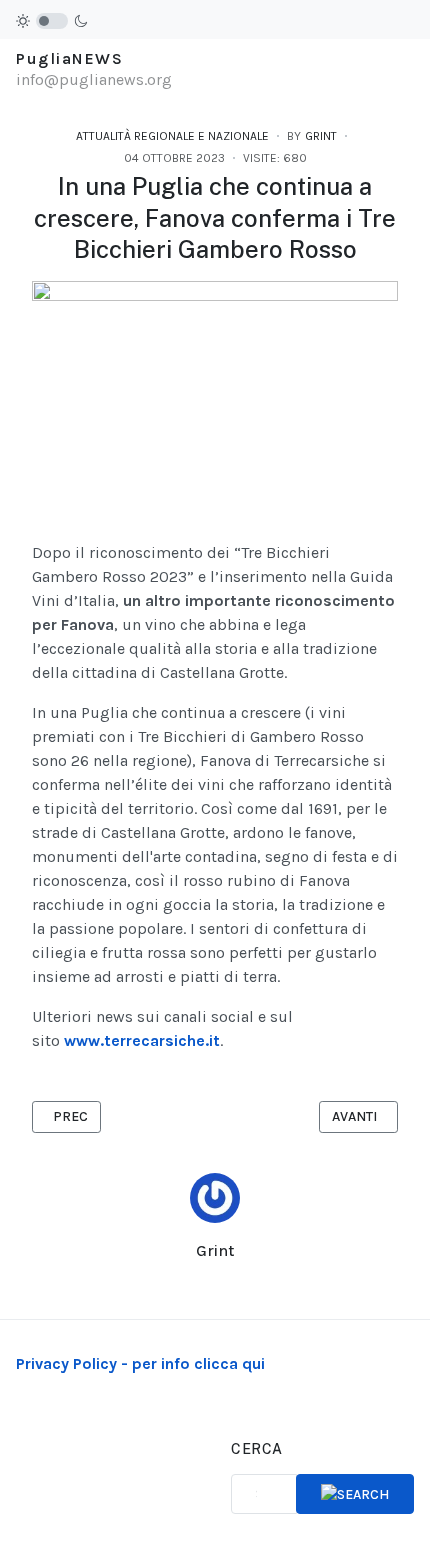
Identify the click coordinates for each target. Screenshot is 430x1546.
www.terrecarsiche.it (142, 1040)
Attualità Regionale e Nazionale (172, 136)
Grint (215, 1250)
